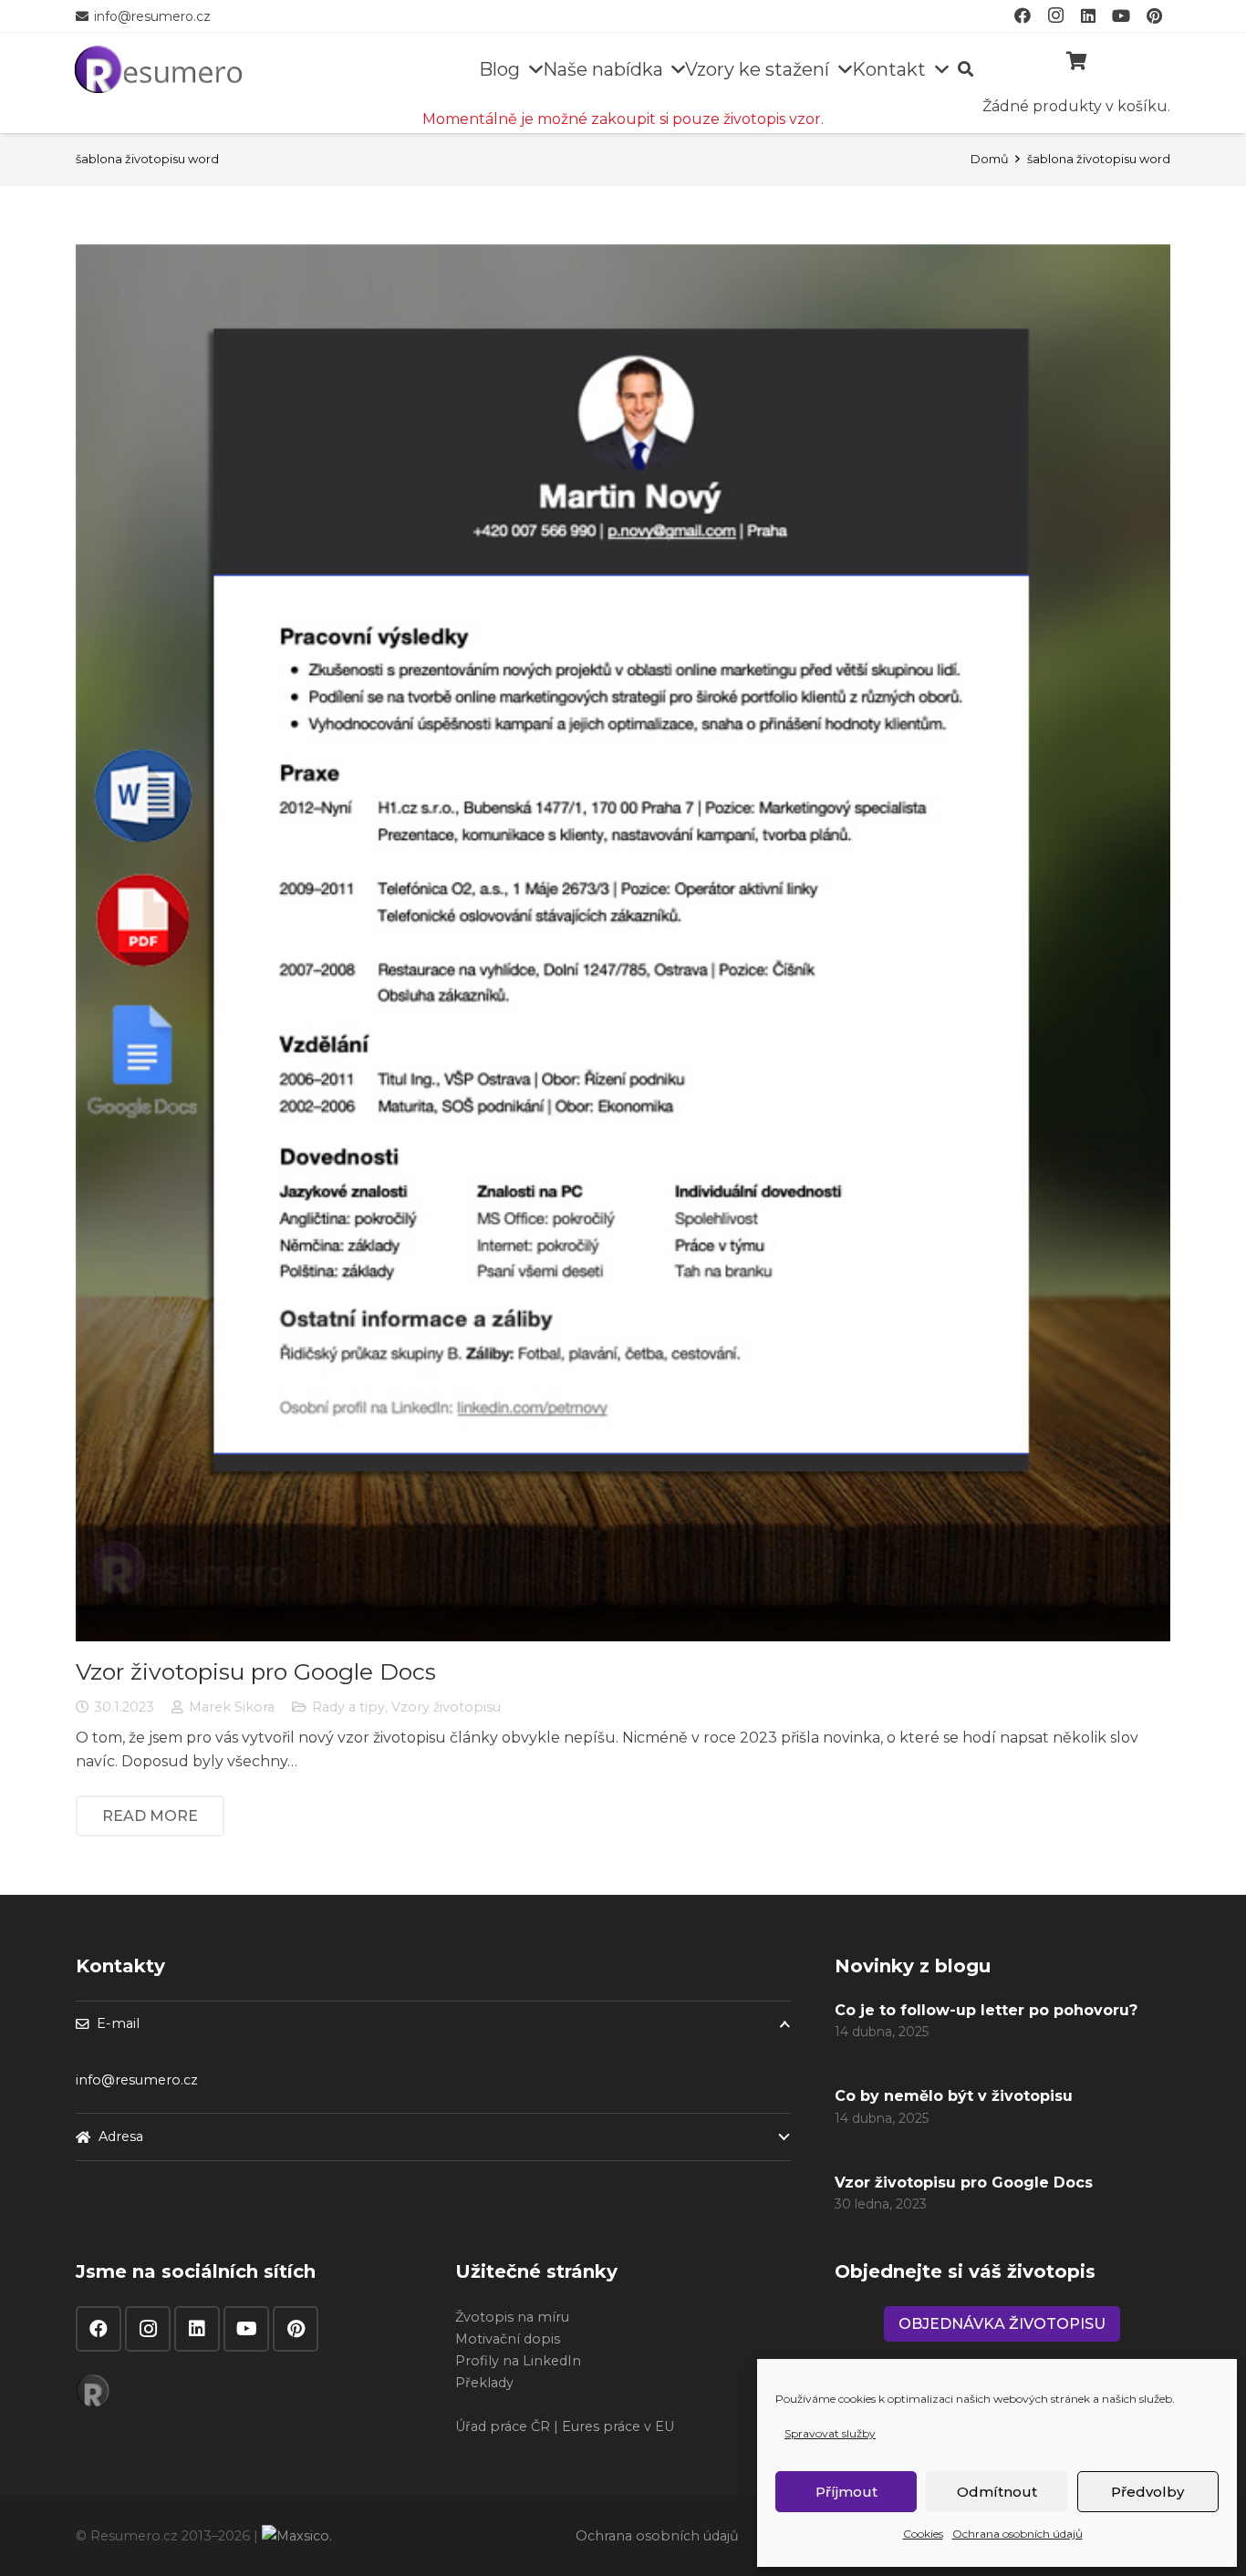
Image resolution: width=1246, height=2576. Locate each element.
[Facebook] (99, 2329)
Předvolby (1147, 2492)
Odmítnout (997, 2492)
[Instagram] (148, 2329)
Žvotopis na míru (512, 2317)
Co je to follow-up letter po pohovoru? (986, 2010)
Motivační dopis (508, 2339)
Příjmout (846, 2492)
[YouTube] (246, 2329)
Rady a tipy (348, 1707)
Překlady (484, 2383)
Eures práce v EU (618, 2426)
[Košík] (1076, 61)
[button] (531, 69)
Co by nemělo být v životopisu (954, 2096)
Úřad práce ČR (503, 2426)
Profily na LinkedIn (518, 2361)
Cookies (923, 2534)
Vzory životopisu (446, 1707)
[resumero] (158, 67)
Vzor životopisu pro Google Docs (256, 1671)
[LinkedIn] (197, 2329)
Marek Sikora (232, 1707)
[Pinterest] (296, 2329)
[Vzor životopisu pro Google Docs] (623, 943)
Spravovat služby (830, 2433)
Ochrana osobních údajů (1018, 2534)
